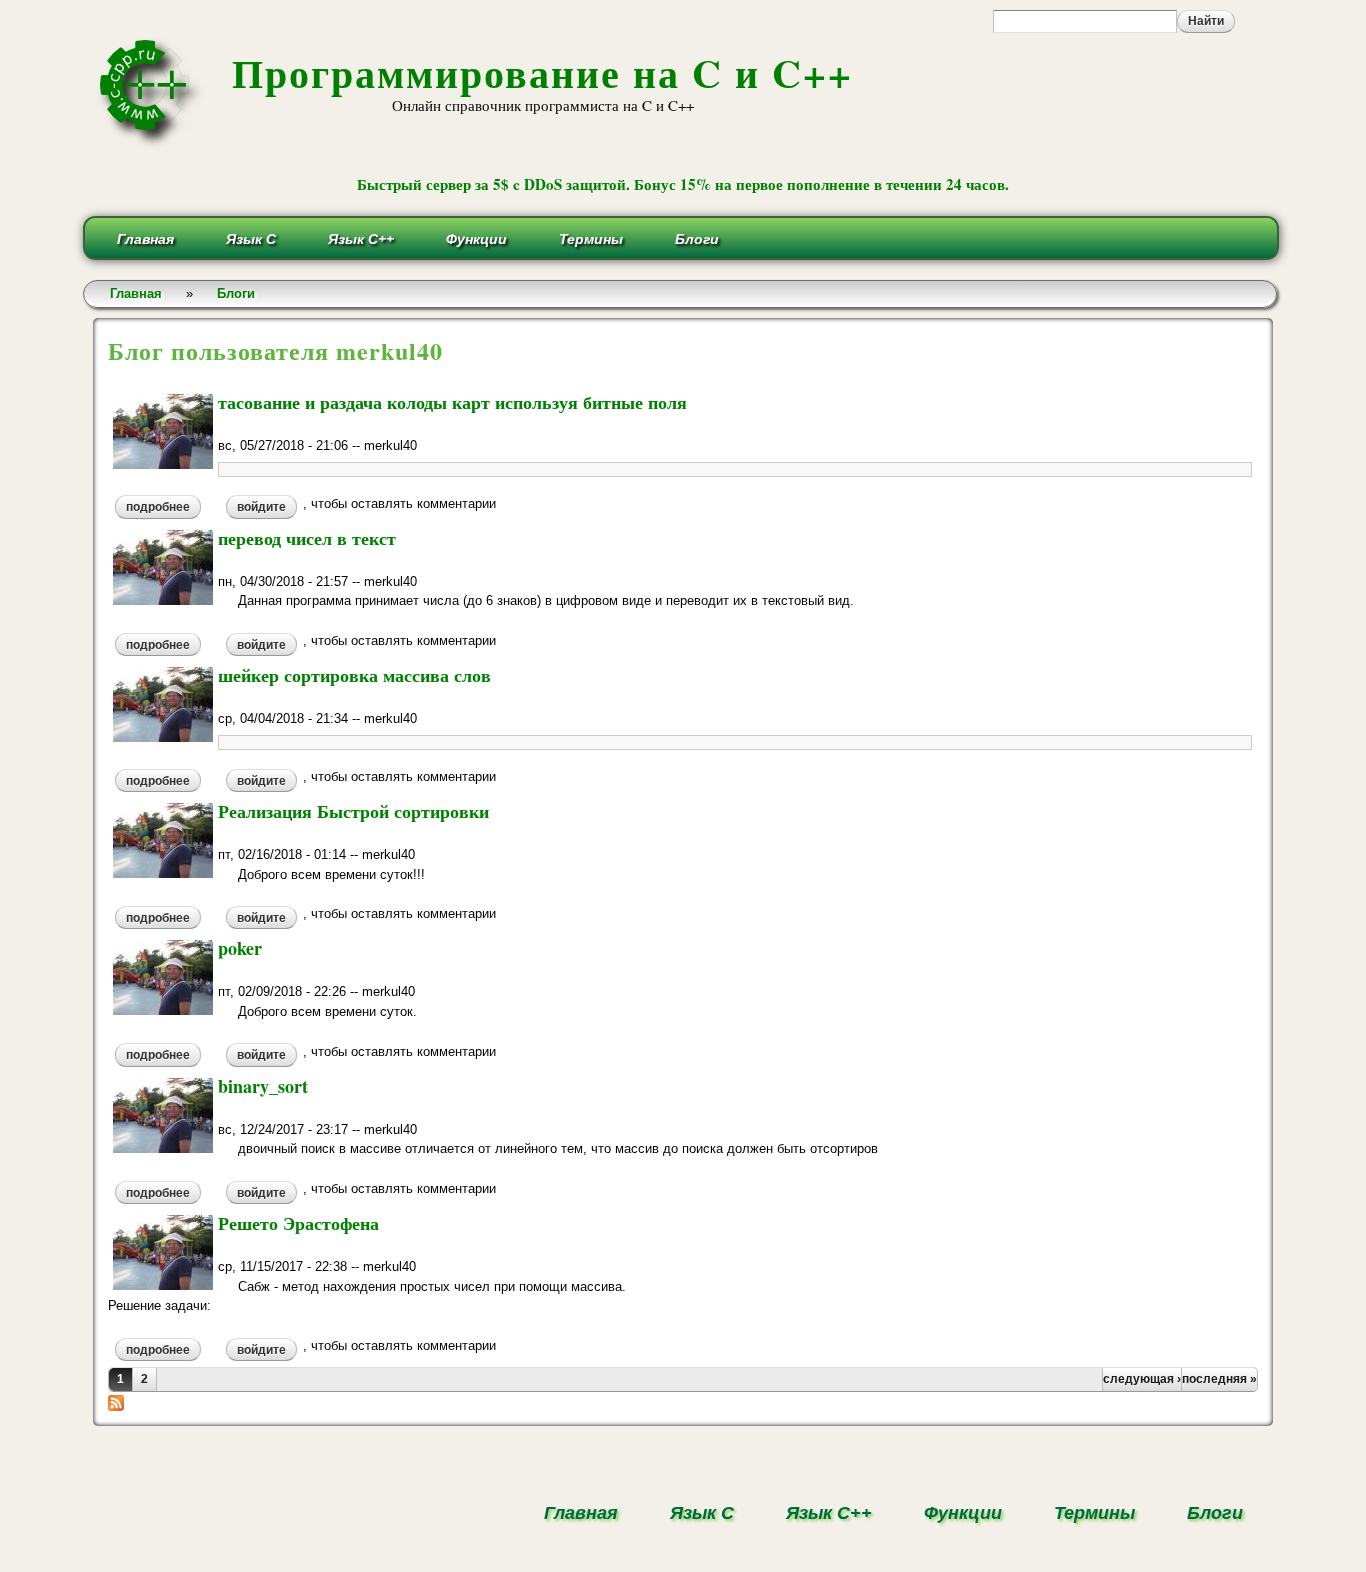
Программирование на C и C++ (542, 72)
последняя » (1219, 1379)
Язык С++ (361, 239)
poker (240, 948)
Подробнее (163, 507)
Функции (476, 239)
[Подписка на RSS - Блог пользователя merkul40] (116, 1401)
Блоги (697, 239)
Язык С (251, 239)
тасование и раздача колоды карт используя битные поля (452, 402)
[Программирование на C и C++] (152, 143)
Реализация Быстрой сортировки (353, 811)
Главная (145, 239)
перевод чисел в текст (307, 538)
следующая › (1142, 1379)
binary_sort (263, 1086)
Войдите (261, 507)
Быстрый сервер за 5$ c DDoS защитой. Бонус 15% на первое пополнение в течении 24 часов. (683, 184)
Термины (591, 239)
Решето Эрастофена (298, 1223)
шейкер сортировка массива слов (354, 675)
